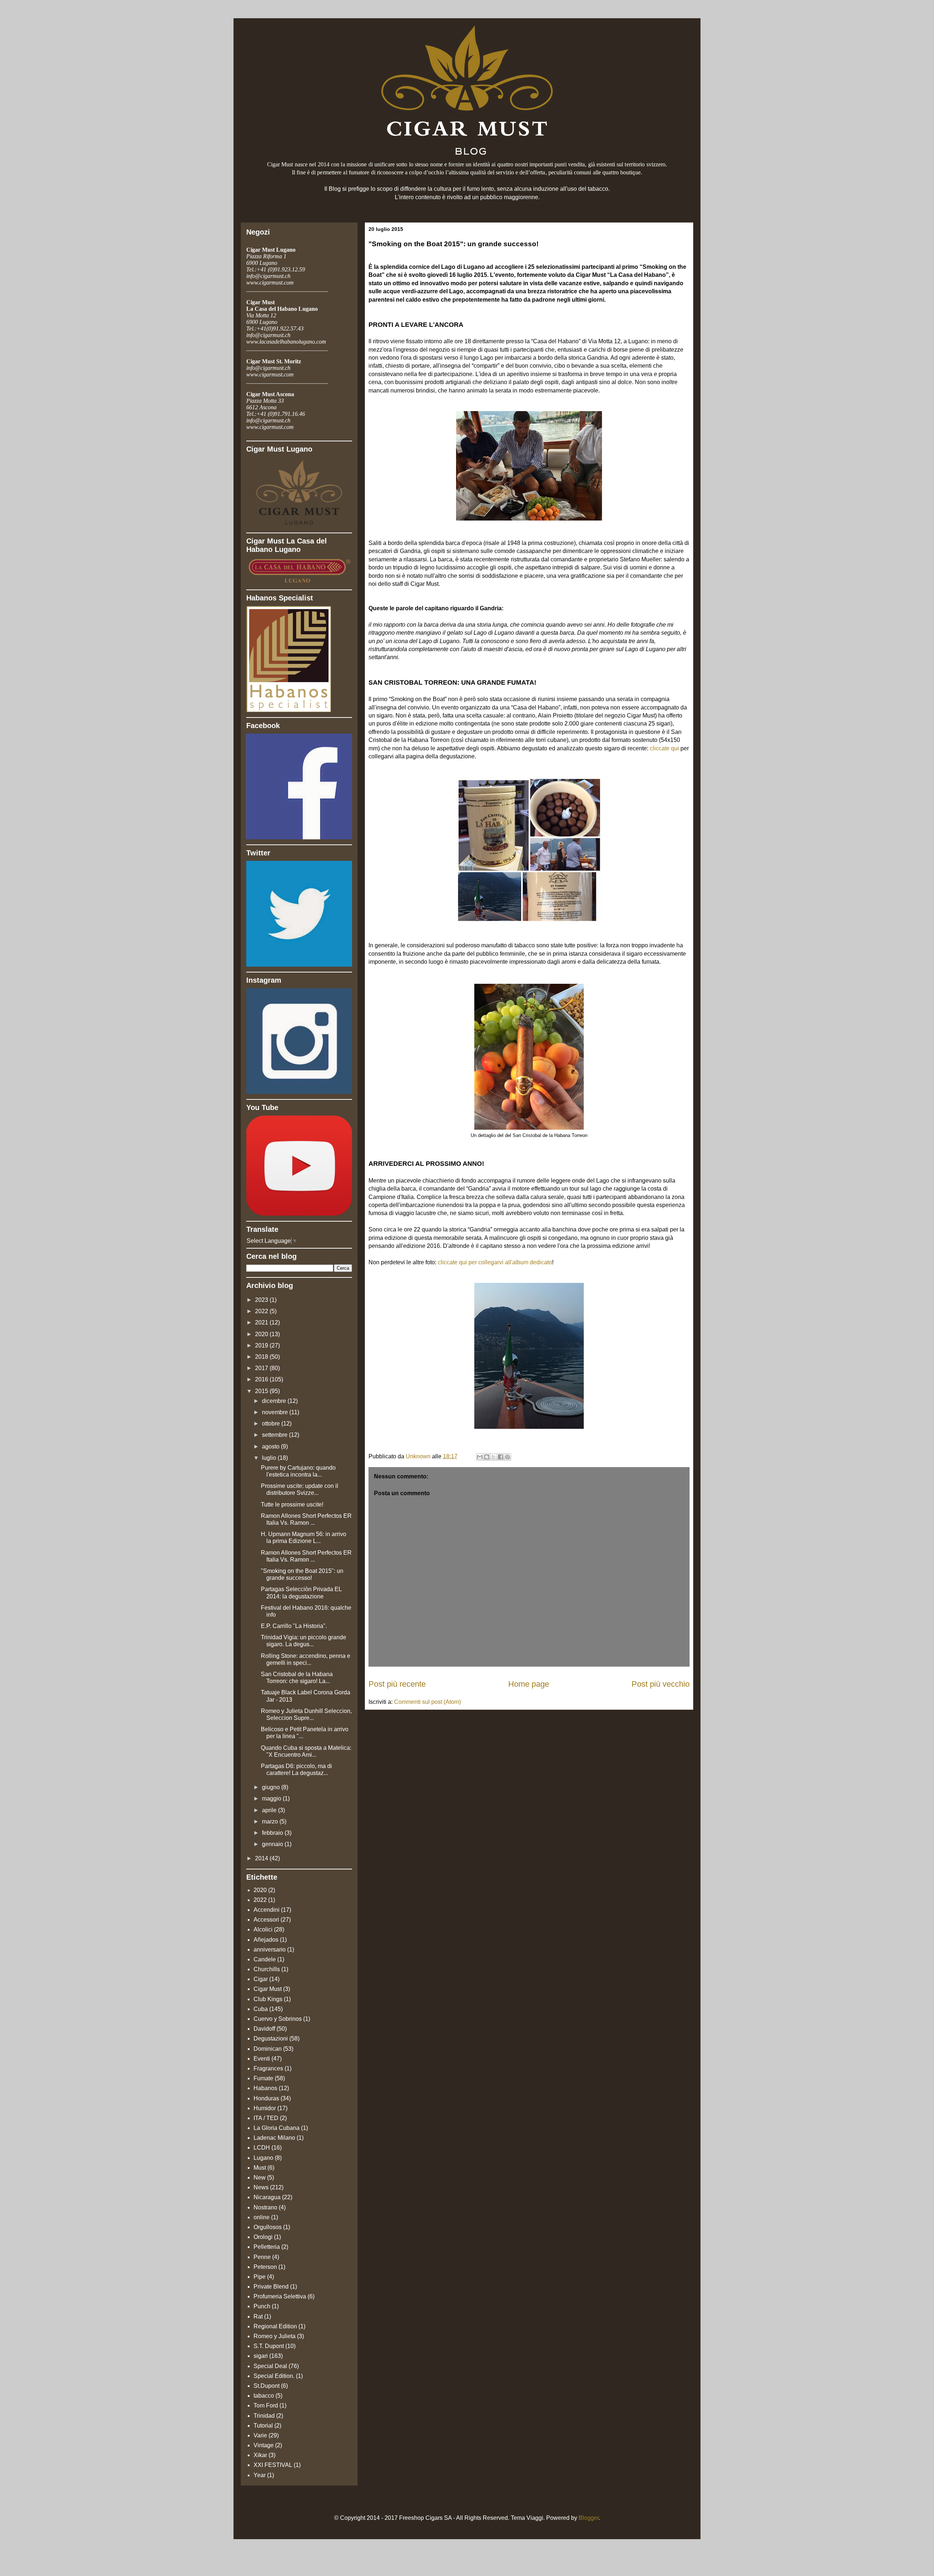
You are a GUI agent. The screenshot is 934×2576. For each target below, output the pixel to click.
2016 (262, 1379)
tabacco (264, 2396)
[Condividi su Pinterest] (507, 1457)
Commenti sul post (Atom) (427, 1702)
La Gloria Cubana (277, 2128)
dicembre (275, 1401)
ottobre (272, 1424)
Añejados (266, 1940)
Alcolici (263, 1929)
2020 (262, 1334)
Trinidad (264, 2416)
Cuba (261, 2009)
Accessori (266, 1920)
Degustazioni (271, 2039)
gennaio (273, 1844)
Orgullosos (268, 2227)
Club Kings (268, 1999)
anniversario (270, 1950)
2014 (262, 1858)
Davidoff (264, 2029)
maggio (272, 1798)
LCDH (262, 2148)
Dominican (268, 2049)
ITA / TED (266, 2118)
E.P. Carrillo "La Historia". (294, 1626)
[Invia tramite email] (480, 1457)
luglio (270, 1458)
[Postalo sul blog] (487, 1457)
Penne (262, 2257)
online (262, 2217)
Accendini (267, 1910)
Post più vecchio (661, 1684)
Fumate (263, 2078)
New (260, 2177)
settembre (275, 1435)
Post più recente (397, 1684)
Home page (529, 1684)
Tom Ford (266, 2405)
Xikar (260, 2455)
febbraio (273, 1833)
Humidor (265, 2108)
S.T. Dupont (269, 2346)
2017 (262, 1368)
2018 (262, 1357)
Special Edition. (274, 2376)
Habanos (265, 2088)
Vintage (264, 2445)
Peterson (265, 2267)
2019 (262, 1345)
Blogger (589, 2518)
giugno (272, 1787)
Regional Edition (275, 2326)
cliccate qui (664, 748)
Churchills (267, 1969)
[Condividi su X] (494, 1457)
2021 (262, 1322)
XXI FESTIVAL (273, 2465)
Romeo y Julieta (275, 2336)
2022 (262, 1311)
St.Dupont (267, 2386)
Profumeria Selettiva (280, 2296)
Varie (260, 2435)
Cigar (261, 1979)
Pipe (260, 2277)
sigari (261, 2356)
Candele (265, 1959)
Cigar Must (268, 1989)
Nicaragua (267, 2197)
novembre (276, 1412)
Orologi (263, 2237)
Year (260, 2475)
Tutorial (263, 2426)
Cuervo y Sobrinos (278, 2019)
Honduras (266, 2098)
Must (260, 2168)
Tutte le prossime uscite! (292, 1504)
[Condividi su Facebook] (501, 1457)
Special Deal (270, 2366)
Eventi (262, 2059)
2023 (262, 1300)
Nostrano (265, 2207)
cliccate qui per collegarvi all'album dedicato (495, 1262)
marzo (271, 1821)
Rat (258, 2316)
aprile (270, 1810)
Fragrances (268, 2068)
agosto (271, 1446)
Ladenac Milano (274, 2138)
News (261, 2187)
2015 (262, 1391)
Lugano (263, 2158)
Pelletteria (267, 2247)
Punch (262, 2306)
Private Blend (271, 2287)
